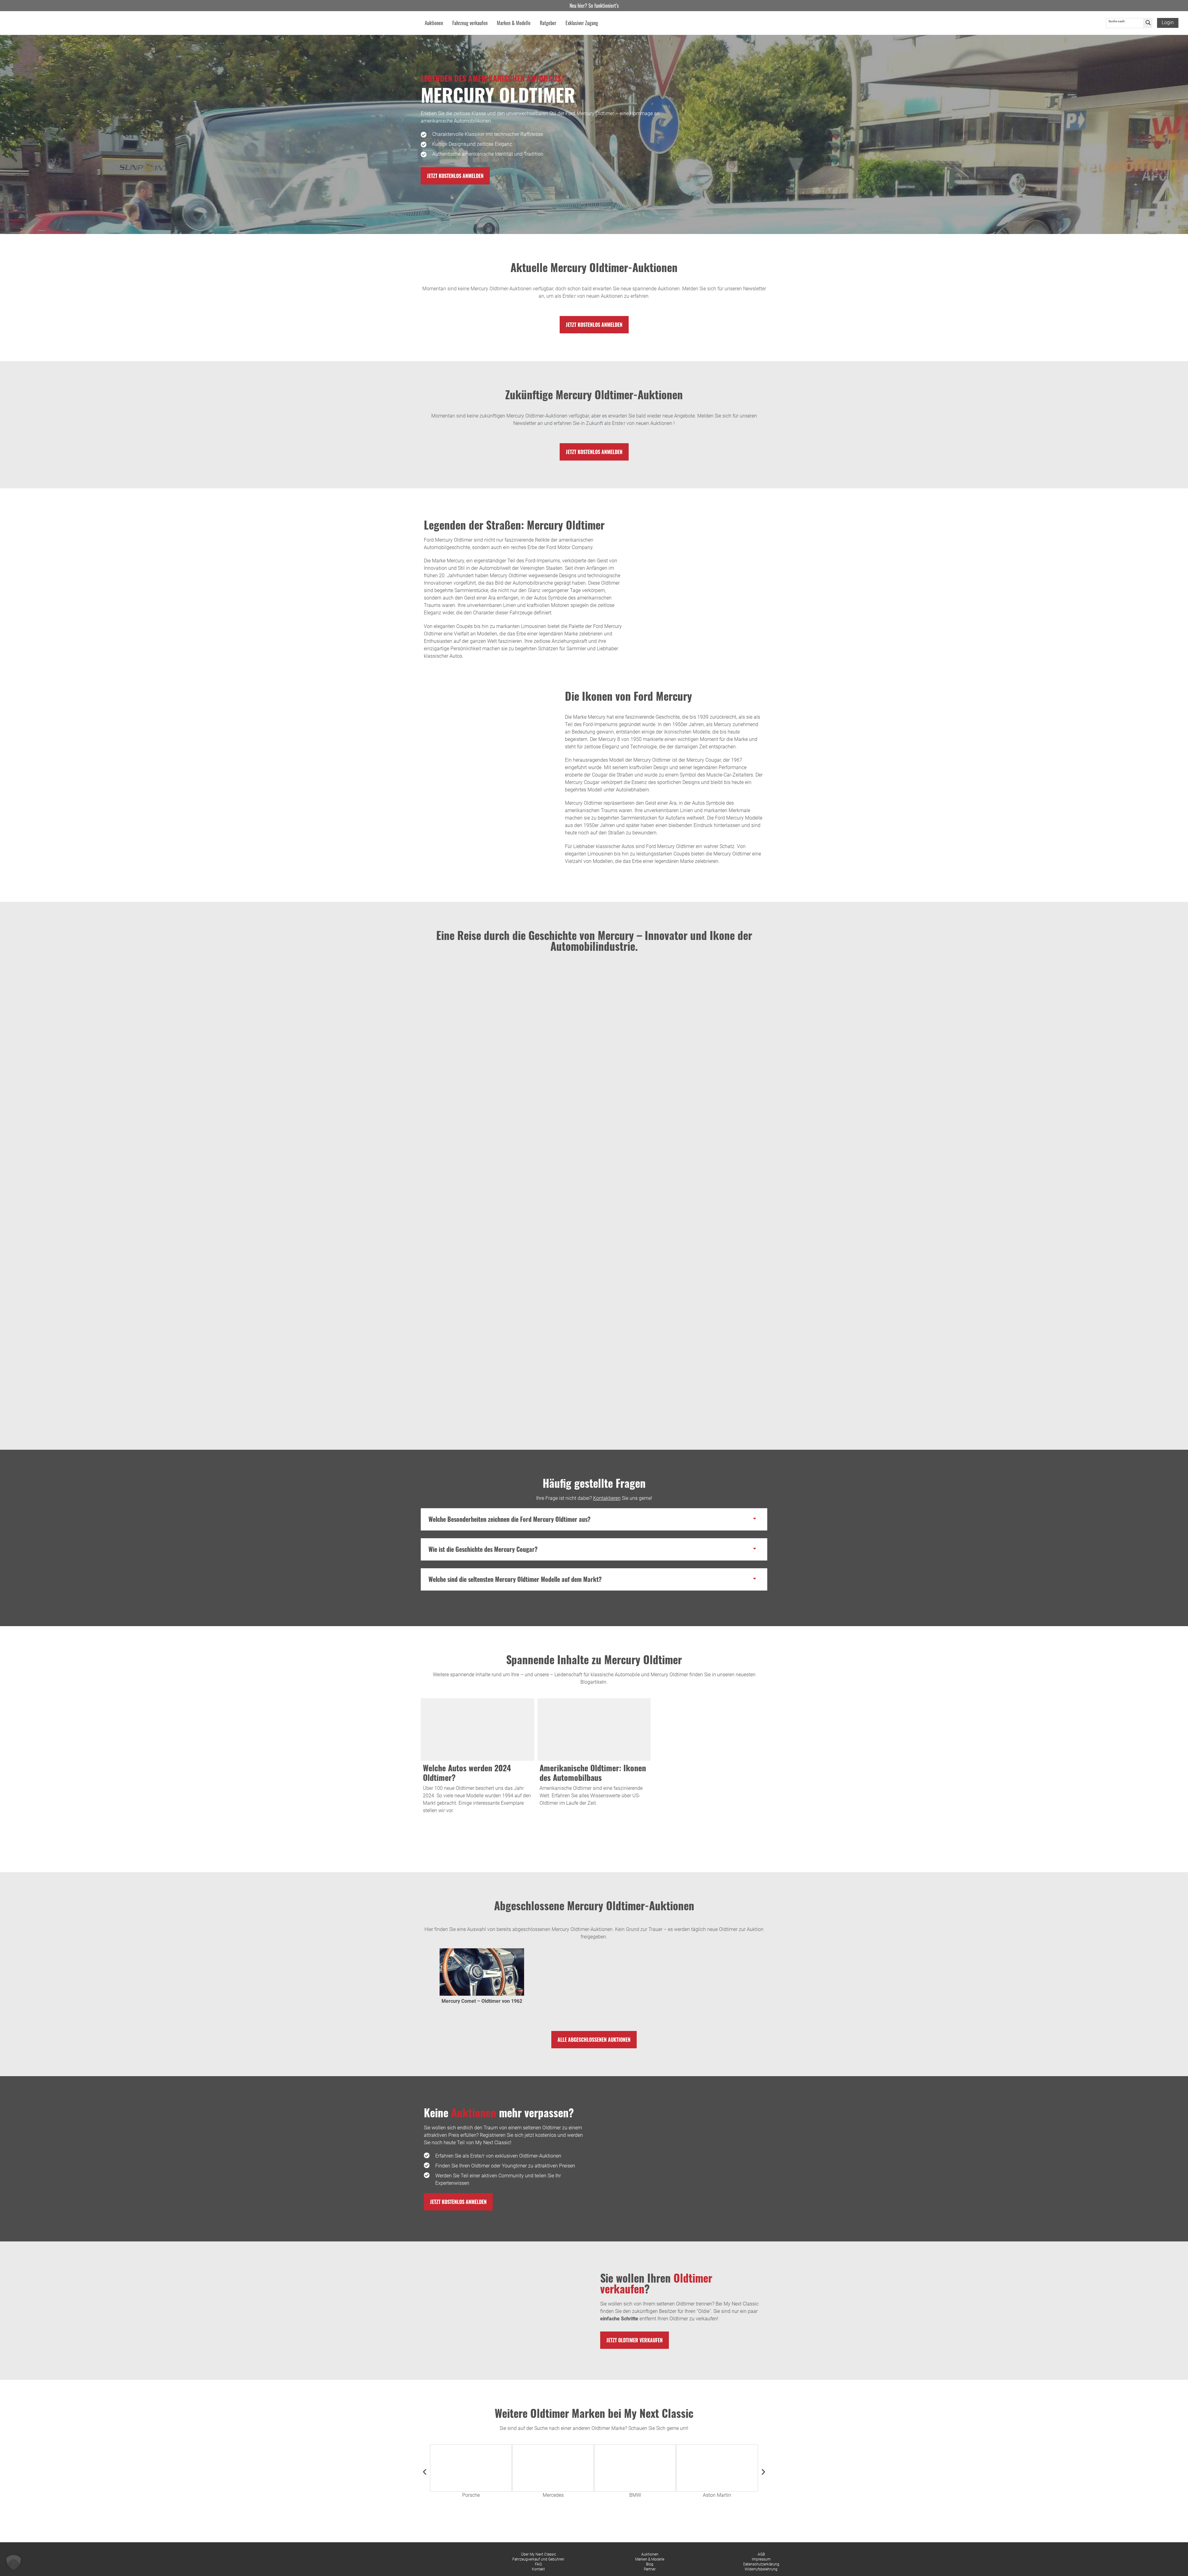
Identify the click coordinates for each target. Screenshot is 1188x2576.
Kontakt (538, 2569)
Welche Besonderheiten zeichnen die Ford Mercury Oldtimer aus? (510, 1519)
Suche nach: (1117, 21)
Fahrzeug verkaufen (470, 23)
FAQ (538, 2564)
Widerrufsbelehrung (761, 2569)
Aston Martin (717, 2495)
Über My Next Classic (538, 2554)
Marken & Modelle (650, 2559)
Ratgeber (548, 23)
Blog (650, 2564)
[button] (594, 1519)
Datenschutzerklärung (761, 2564)
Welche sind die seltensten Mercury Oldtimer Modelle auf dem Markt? (515, 1579)
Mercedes (553, 2495)
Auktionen (650, 2554)
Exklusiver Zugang (582, 23)
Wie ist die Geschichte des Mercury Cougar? (483, 1549)
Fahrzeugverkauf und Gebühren (538, 2559)
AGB (761, 2554)
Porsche (471, 2495)
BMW (635, 2495)
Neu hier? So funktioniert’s (594, 6)
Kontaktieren (607, 1498)
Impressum (761, 2559)
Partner (650, 2569)
